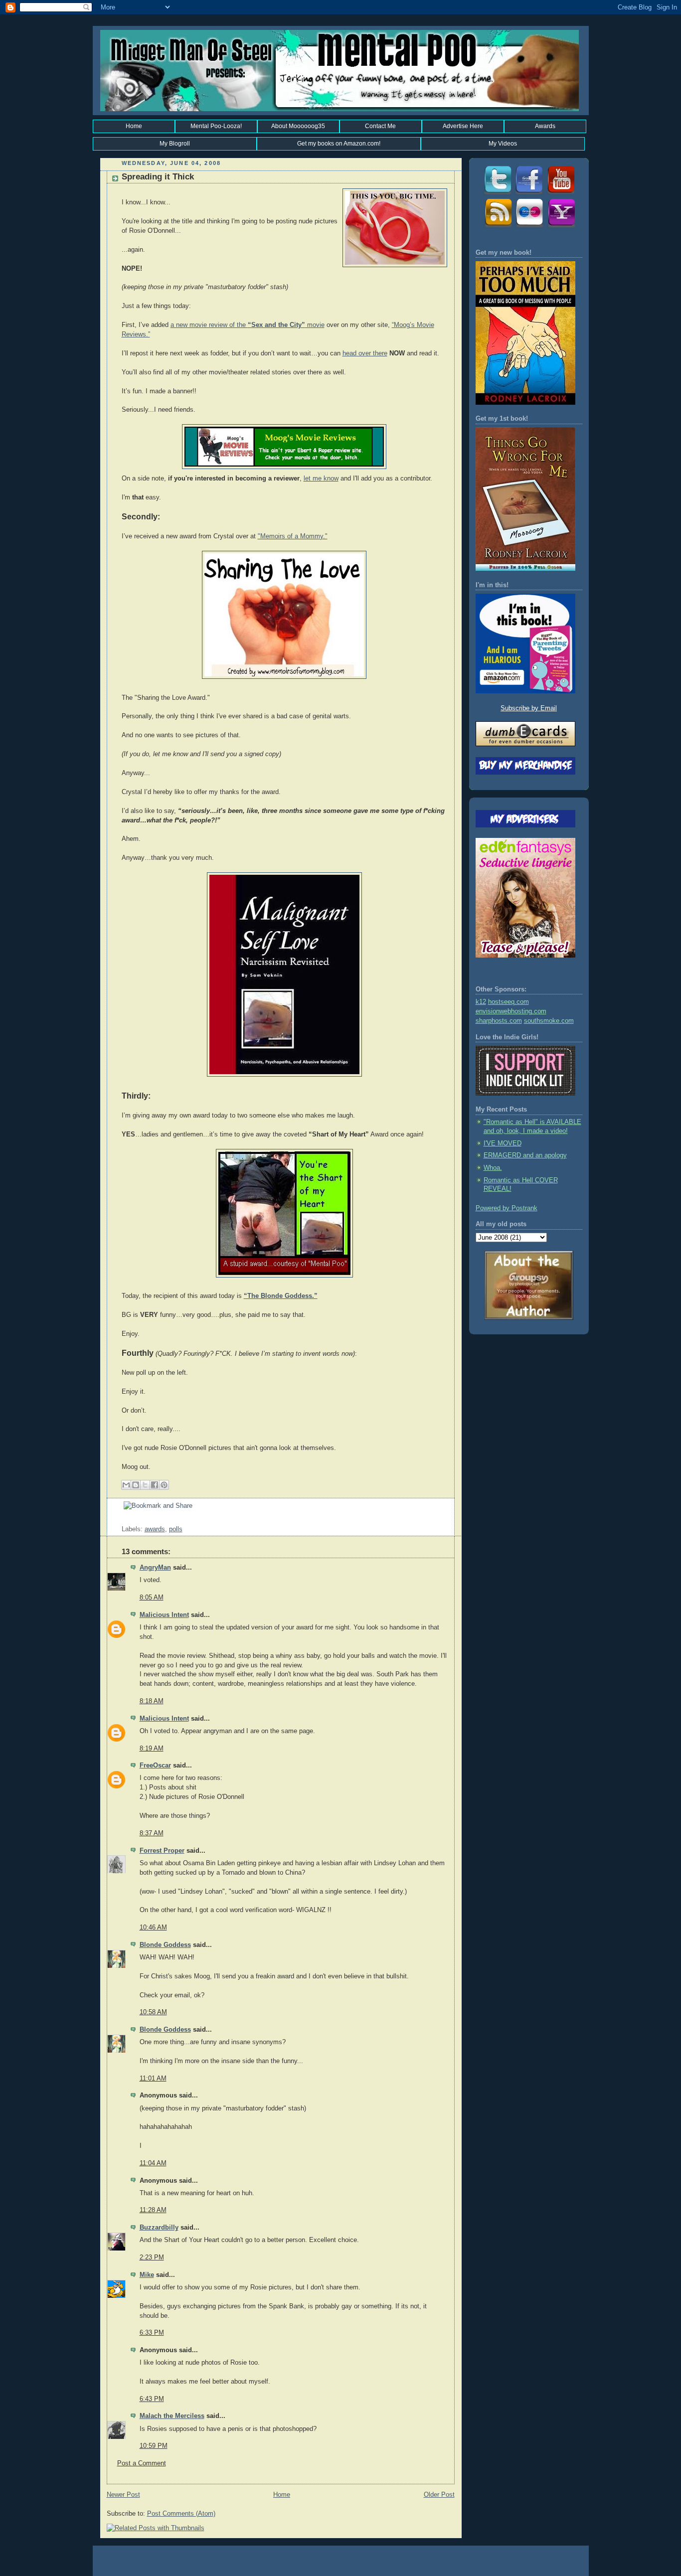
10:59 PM (154, 2446)
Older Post (439, 2495)
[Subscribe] (497, 227)
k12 (481, 1002)
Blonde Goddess (165, 1945)
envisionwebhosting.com (511, 1011)
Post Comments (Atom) (181, 2514)
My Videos (503, 144)
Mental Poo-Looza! (216, 126)
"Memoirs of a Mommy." (293, 536)
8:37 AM (152, 1833)
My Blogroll (175, 144)
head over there (365, 353)
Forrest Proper (162, 1851)
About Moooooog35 (298, 126)
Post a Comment (142, 2463)
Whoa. (493, 1168)
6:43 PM (152, 2399)
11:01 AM (153, 2079)
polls (176, 1529)
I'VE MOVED (503, 1143)
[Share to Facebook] (155, 1485)
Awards (545, 126)
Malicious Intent (164, 1615)
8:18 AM (152, 1701)
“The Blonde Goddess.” (281, 1296)
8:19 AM (152, 1749)
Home (134, 126)
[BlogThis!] (136, 1485)
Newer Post (123, 2495)
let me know (321, 479)
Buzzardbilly (159, 2228)
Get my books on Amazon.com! (339, 144)
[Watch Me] (561, 194)
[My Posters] (529, 227)
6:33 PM (152, 2333)
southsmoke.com (549, 1021)
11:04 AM (153, 2163)
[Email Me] (561, 227)
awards (155, 1529)
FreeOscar (155, 1766)
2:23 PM (152, 2257)
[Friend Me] (529, 194)
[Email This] (126, 1485)
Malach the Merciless (172, 2416)
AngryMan (155, 1568)
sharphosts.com (499, 1021)
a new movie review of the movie (248, 325)
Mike (147, 2275)
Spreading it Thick (158, 177)
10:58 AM (153, 2012)
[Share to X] (145, 1485)
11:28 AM (153, 2210)
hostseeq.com (509, 1002)
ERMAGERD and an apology (525, 1155)
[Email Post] (123, 1520)
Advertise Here (463, 126)
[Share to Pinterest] (164, 1485)
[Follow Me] (497, 194)
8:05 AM (152, 1598)
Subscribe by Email (529, 708)
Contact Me (380, 126)
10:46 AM (153, 1928)
